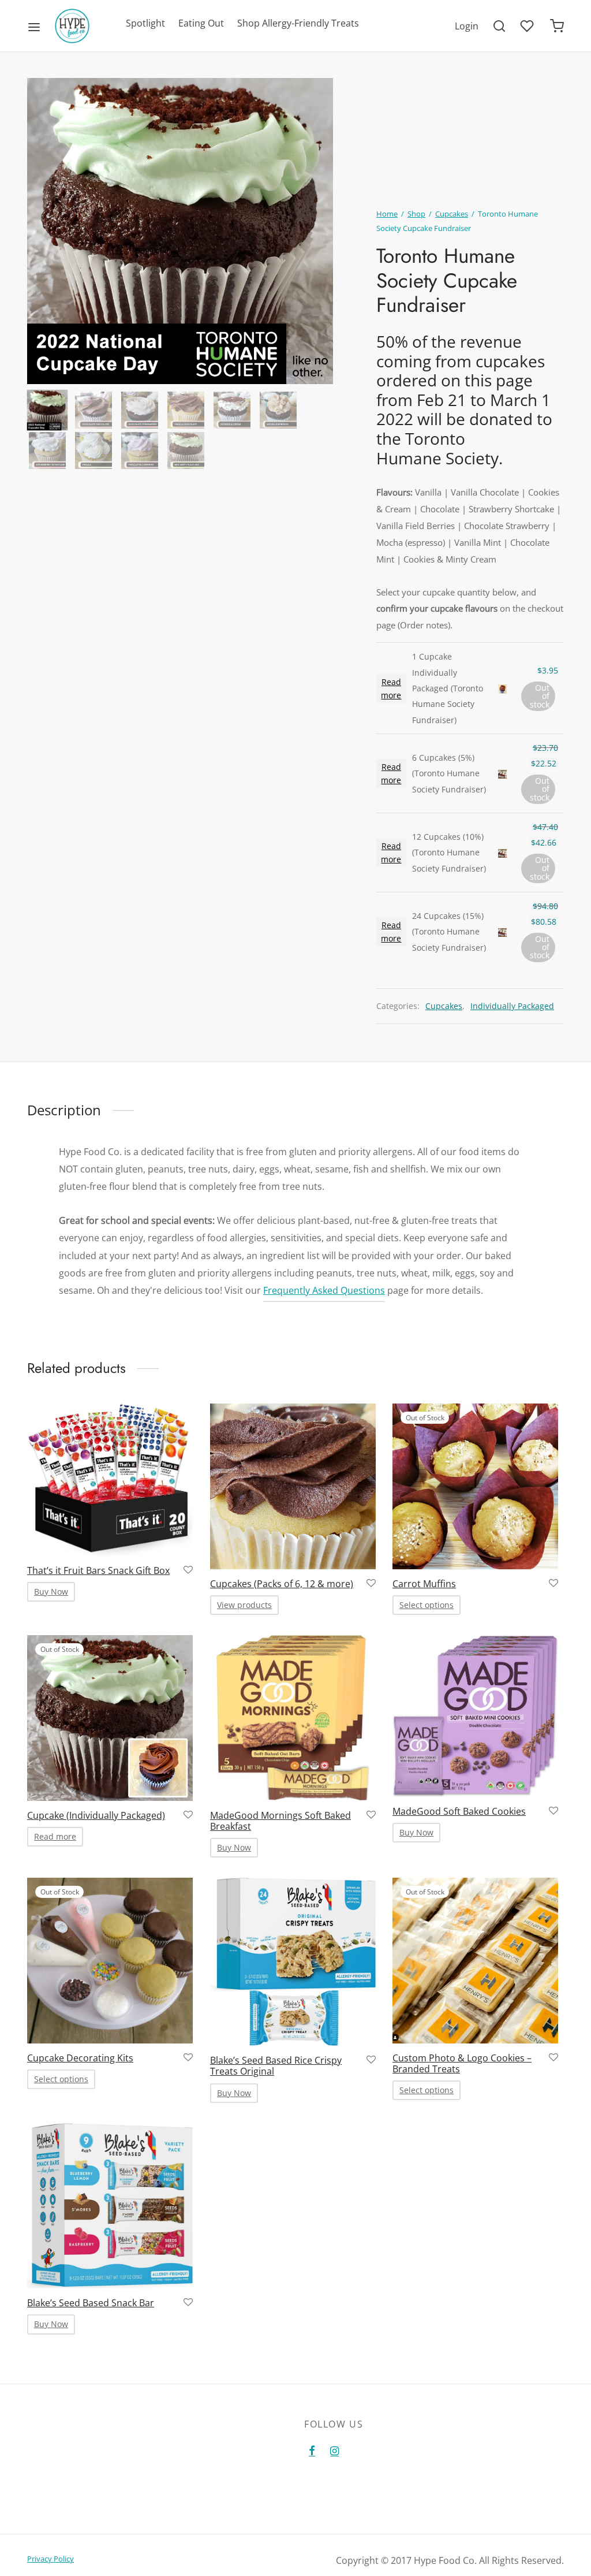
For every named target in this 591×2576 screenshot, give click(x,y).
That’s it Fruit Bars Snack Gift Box (98, 1570)
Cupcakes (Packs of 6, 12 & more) (282, 1583)
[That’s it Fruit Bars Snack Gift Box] (110, 1480)
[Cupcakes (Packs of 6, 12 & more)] (293, 1486)
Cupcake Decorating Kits (80, 2058)
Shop (416, 214)
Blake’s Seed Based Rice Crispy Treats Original (276, 2066)
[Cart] (557, 26)
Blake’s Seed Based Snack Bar (91, 2303)
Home (387, 214)
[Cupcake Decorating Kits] (110, 1961)
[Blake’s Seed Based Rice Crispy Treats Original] (293, 1962)
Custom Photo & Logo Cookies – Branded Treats (462, 2063)
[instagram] (334, 2451)
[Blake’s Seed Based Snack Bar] (110, 2206)
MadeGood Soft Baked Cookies (459, 1811)
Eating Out (201, 23)
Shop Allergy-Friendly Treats (298, 23)
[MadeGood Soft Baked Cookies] (475, 1716)
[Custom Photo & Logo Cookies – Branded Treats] (475, 1961)
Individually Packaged (512, 1006)
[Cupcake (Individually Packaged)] (110, 1718)
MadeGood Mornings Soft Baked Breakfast (280, 1820)
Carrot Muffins (424, 1583)
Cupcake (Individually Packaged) (96, 1815)
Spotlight (145, 23)
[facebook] (312, 2451)
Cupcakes (452, 214)
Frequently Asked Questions (324, 1290)
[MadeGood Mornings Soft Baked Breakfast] (293, 1718)
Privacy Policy (51, 2559)
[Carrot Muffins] (475, 1486)
